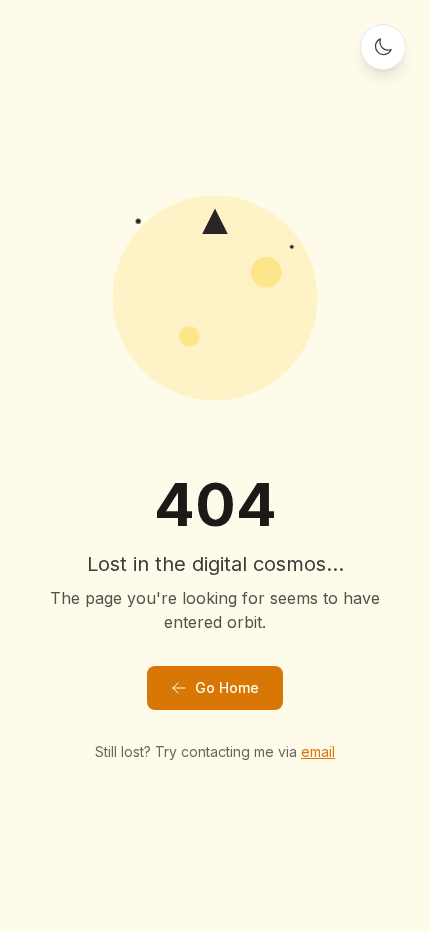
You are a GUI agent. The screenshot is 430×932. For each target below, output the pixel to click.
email (318, 751)
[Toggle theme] (383, 47)
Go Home (227, 687)
